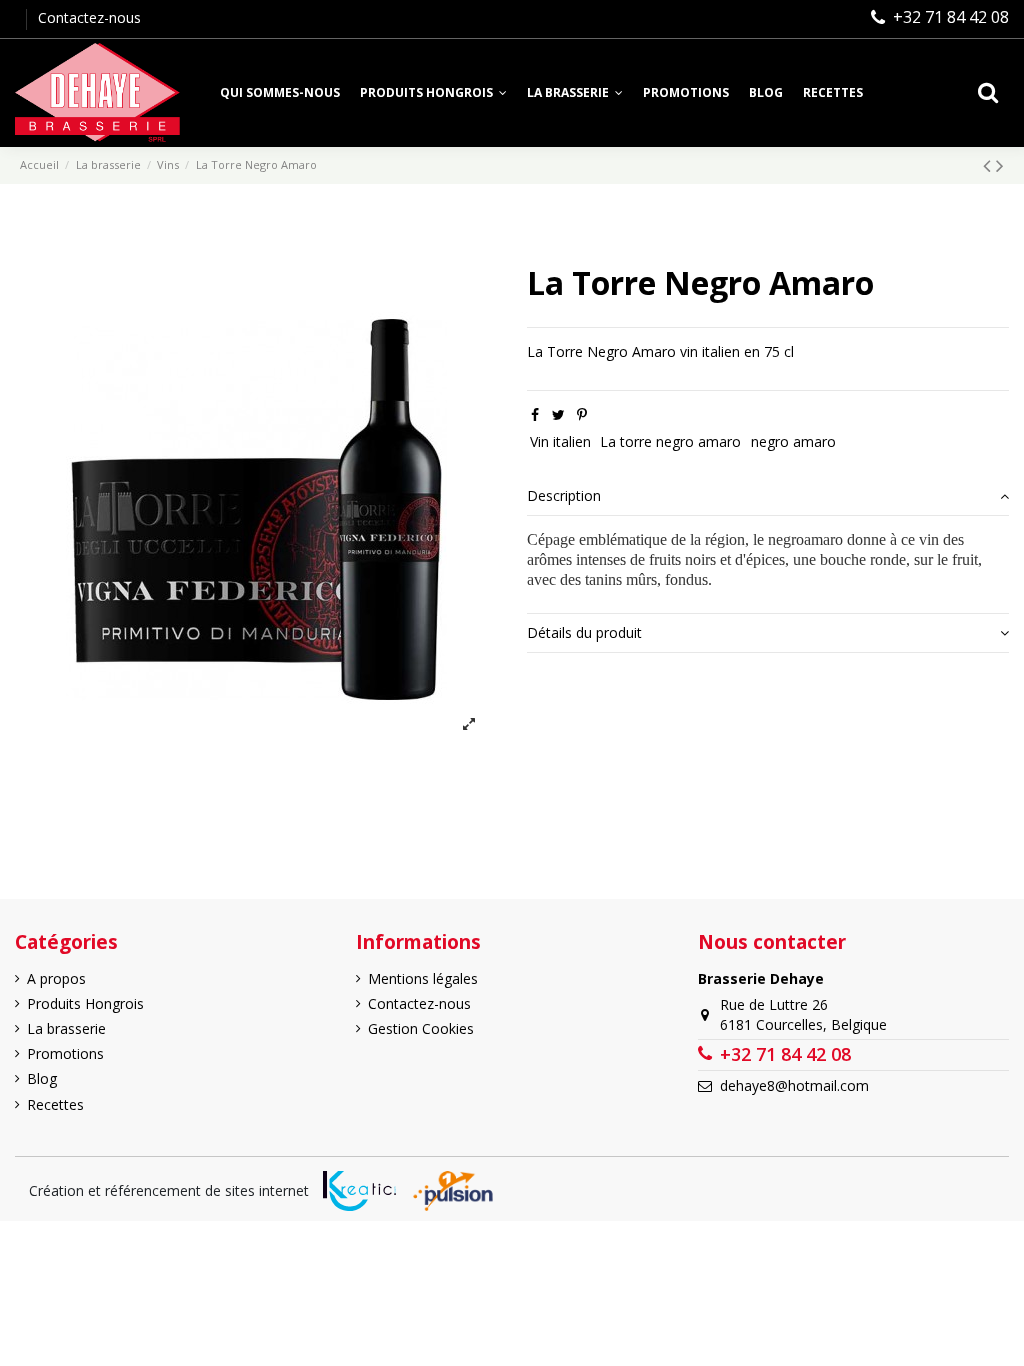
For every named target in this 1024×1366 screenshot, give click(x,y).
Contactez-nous (89, 17)
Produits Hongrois (85, 1003)
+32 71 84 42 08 (951, 17)
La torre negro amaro (670, 441)
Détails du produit (584, 632)
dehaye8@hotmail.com (794, 1085)
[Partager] (535, 414)
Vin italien (560, 441)
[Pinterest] (582, 414)
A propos (56, 978)
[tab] (768, 497)
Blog (42, 1078)
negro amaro (793, 441)
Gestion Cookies (421, 1028)
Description (564, 495)
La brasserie (66, 1028)
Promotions (65, 1053)
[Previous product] (989, 165)
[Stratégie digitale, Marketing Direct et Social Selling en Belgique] (452, 1191)
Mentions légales (423, 978)
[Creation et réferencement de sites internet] (359, 1191)
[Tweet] (558, 414)
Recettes (55, 1104)
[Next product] (1000, 165)
